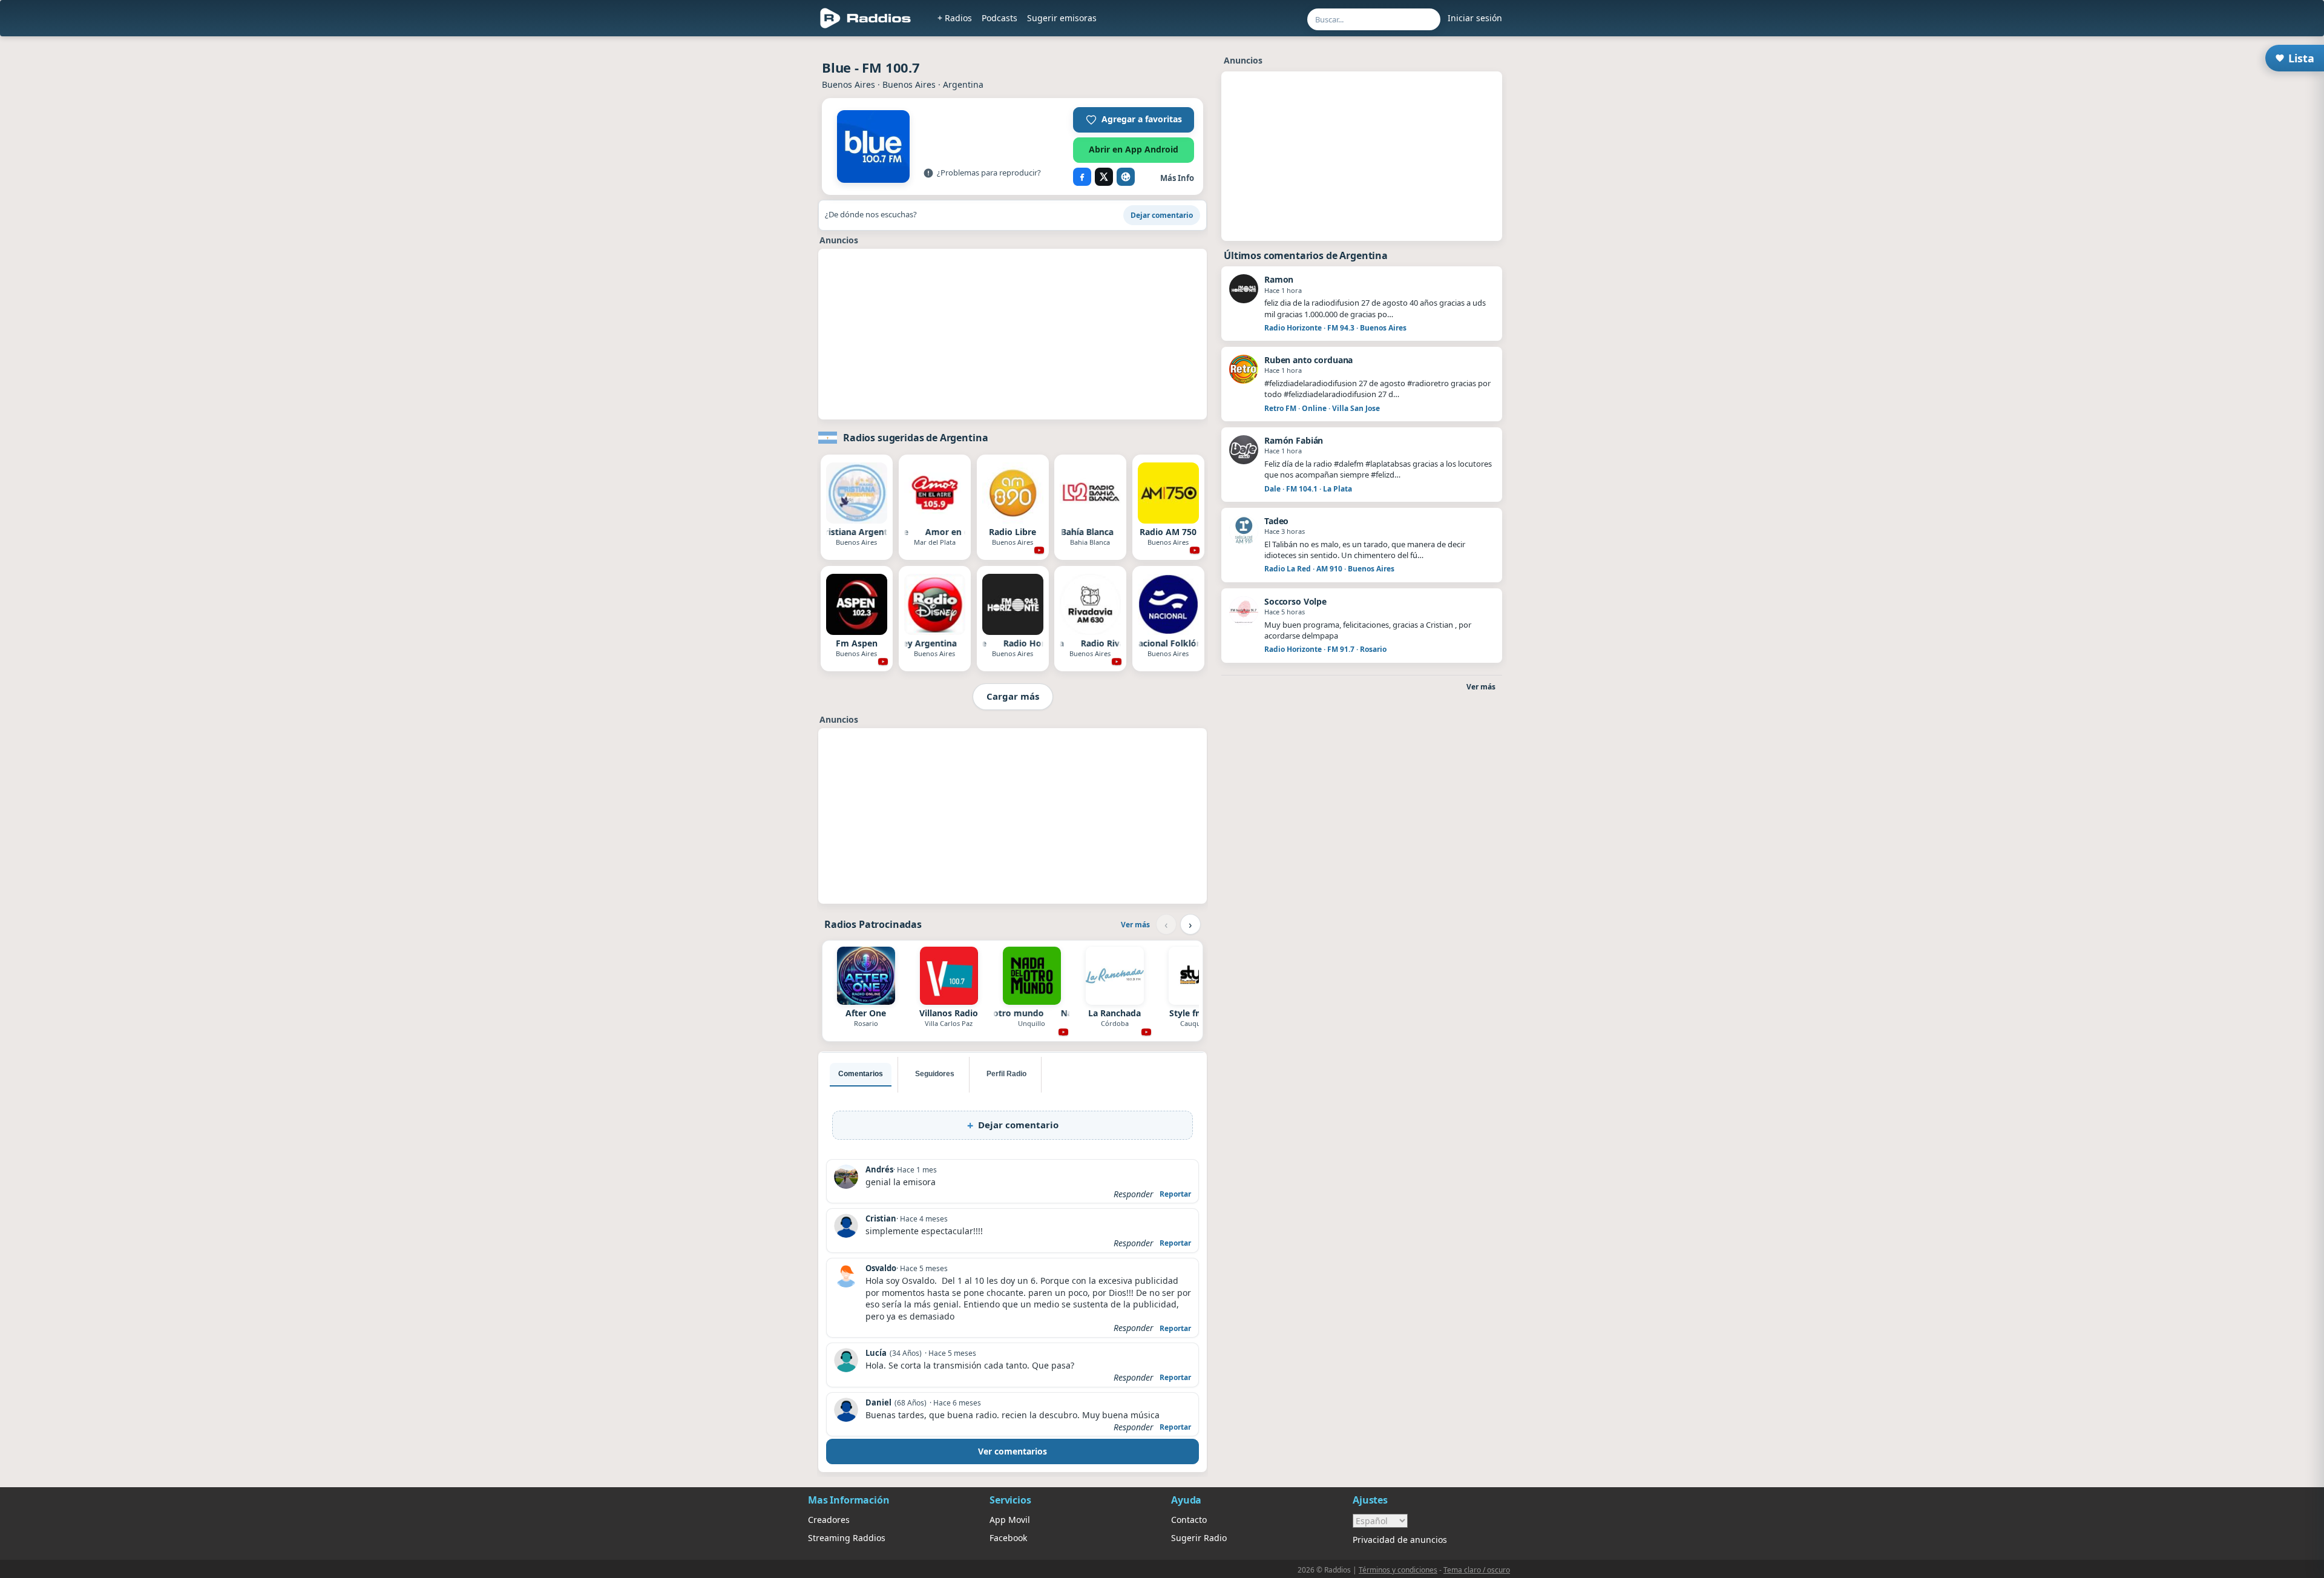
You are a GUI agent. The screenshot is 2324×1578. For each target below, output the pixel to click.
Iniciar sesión (1475, 18)
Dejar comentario (1162, 215)
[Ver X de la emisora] (1104, 177)
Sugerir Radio (1199, 1538)
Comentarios (861, 1074)
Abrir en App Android (1134, 149)
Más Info (1177, 178)
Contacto (1189, 1520)
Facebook (1008, 1538)
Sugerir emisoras (1062, 18)
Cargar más (1013, 696)
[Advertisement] (752, 225)
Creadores (829, 1520)
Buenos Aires (849, 84)
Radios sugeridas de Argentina (915, 438)
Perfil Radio (1006, 1074)
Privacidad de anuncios (1400, 1540)
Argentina (963, 84)
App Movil (1010, 1520)
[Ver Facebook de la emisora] (1082, 177)
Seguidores (935, 1074)
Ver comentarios (1013, 1451)
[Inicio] (866, 18)
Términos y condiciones (1398, 1570)
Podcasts (1000, 18)
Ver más (1135, 925)
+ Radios (955, 18)
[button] (1134, 120)
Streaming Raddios (847, 1538)
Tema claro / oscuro (1477, 1570)
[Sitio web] (1126, 177)
